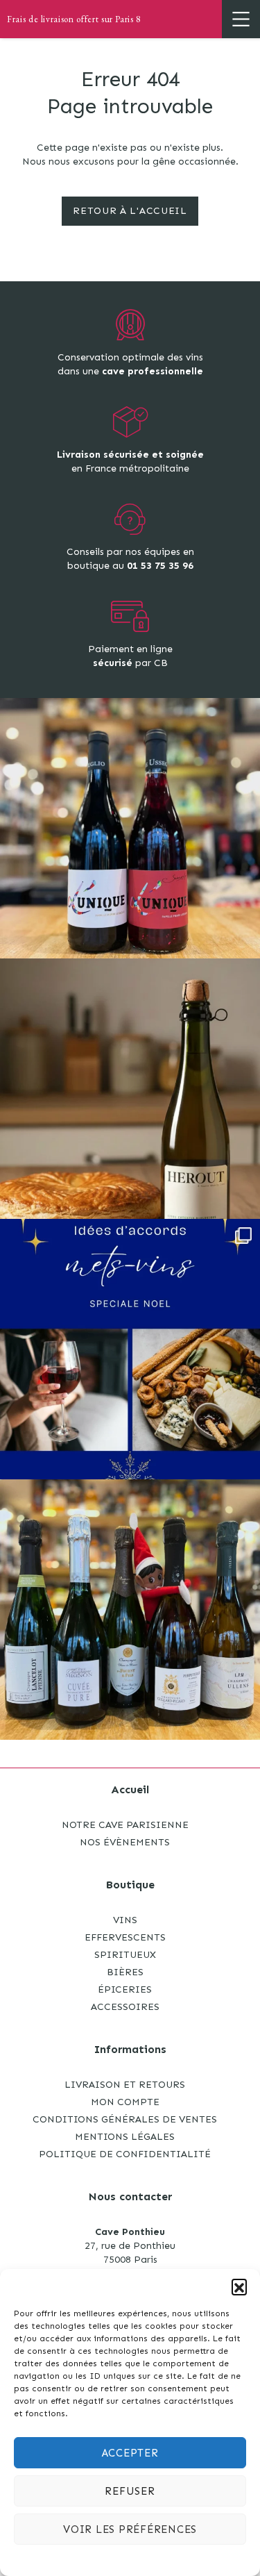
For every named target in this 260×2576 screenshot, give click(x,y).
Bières (125, 1972)
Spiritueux (125, 1955)
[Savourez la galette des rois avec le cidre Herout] (130, 1089)
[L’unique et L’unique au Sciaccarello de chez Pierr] (130, 828)
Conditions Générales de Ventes (125, 2119)
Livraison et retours (125, 2085)
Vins (125, 1920)
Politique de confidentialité (125, 2154)
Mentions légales (125, 2137)
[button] (239, 2286)
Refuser (130, 2491)
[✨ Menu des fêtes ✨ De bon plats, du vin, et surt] (130, 1349)
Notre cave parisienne (125, 1825)
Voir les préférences (130, 2529)
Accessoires (125, 2007)
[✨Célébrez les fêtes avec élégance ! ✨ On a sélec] (130, 1610)
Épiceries (125, 1989)
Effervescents (125, 1937)
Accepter (130, 2453)
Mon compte (125, 2102)
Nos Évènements (125, 1842)
